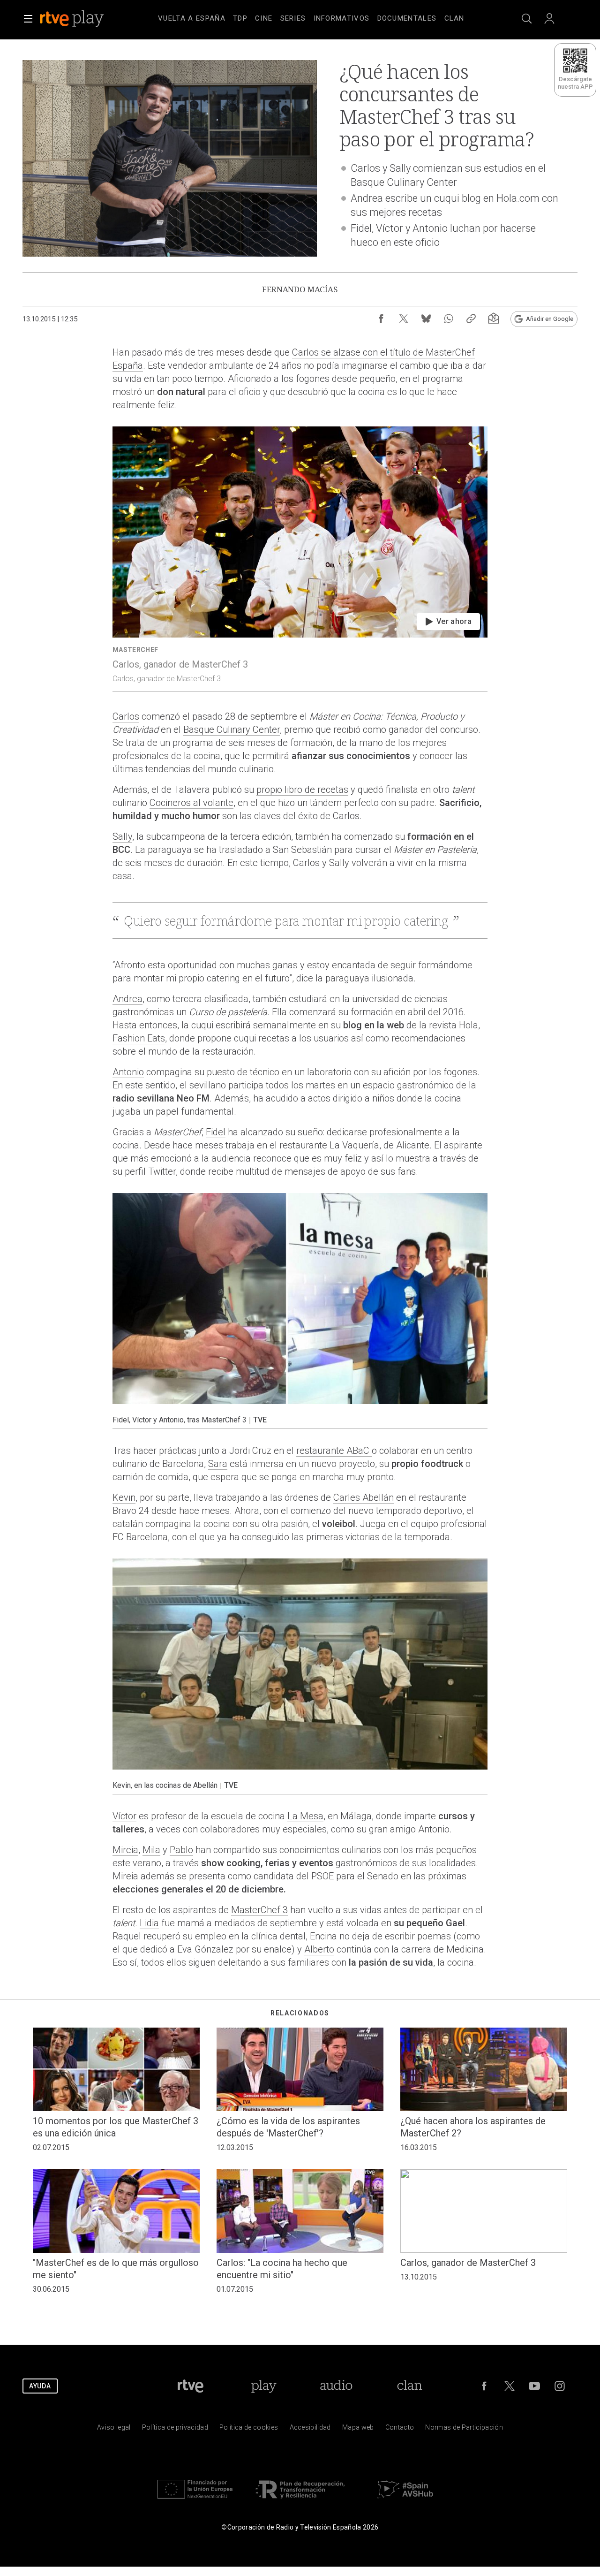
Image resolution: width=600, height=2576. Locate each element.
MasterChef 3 (259, 1910)
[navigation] (311, 17)
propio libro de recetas (302, 790)
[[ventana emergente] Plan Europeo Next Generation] (195, 2501)
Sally (122, 836)
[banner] (84, 19)
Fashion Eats (139, 1038)
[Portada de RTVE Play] (73, 19)
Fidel (216, 1132)
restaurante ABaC (334, 1451)
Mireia (125, 1850)
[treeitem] (192, 19)
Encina (323, 1936)
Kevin (124, 1497)
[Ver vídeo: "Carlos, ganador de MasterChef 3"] (300, 559)
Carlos (126, 716)
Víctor (124, 1816)
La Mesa (305, 1816)
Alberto (319, 1949)
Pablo (181, 1850)
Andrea (127, 999)
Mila (151, 1850)
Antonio (128, 1072)
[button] (28, 19)
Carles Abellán (364, 1497)
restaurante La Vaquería (329, 1145)
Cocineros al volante (191, 803)
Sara (218, 1464)
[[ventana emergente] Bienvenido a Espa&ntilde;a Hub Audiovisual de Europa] (405, 2501)
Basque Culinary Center (232, 729)
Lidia (149, 1923)
